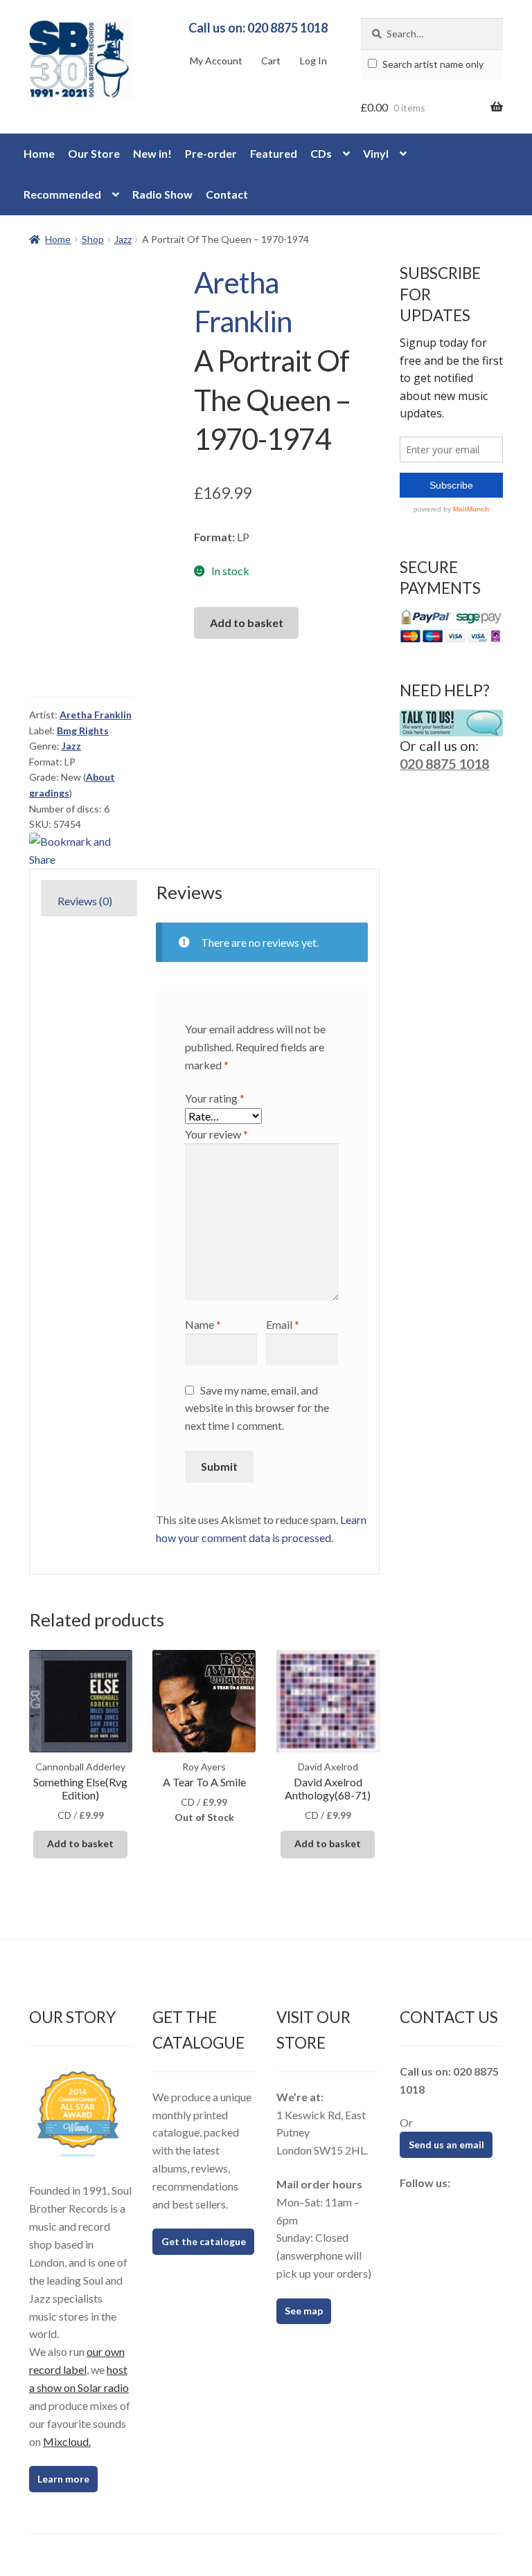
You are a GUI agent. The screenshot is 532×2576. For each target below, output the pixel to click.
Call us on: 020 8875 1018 (258, 28)
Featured (274, 153)
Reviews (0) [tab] (85, 901)
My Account (216, 61)
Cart (271, 61)
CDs (321, 153)
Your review (216, 1134)
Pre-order (211, 153)
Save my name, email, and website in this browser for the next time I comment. (257, 1408)
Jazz (123, 239)
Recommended (62, 194)
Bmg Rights (83, 731)
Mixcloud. (67, 2441)
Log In (313, 61)
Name (203, 1324)
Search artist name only (432, 64)
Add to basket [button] (80, 1843)
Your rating (215, 1098)
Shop (93, 239)
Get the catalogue (204, 2241)
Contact (227, 194)
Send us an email (446, 2144)
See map (304, 2311)
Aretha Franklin (96, 715)
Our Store (94, 153)
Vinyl (376, 153)
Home (39, 153)
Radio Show (162, 194)
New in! (152, 153)
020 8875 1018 (444, 763)
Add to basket (247, 623)
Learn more (63, 2479)
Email (283, 1324)
